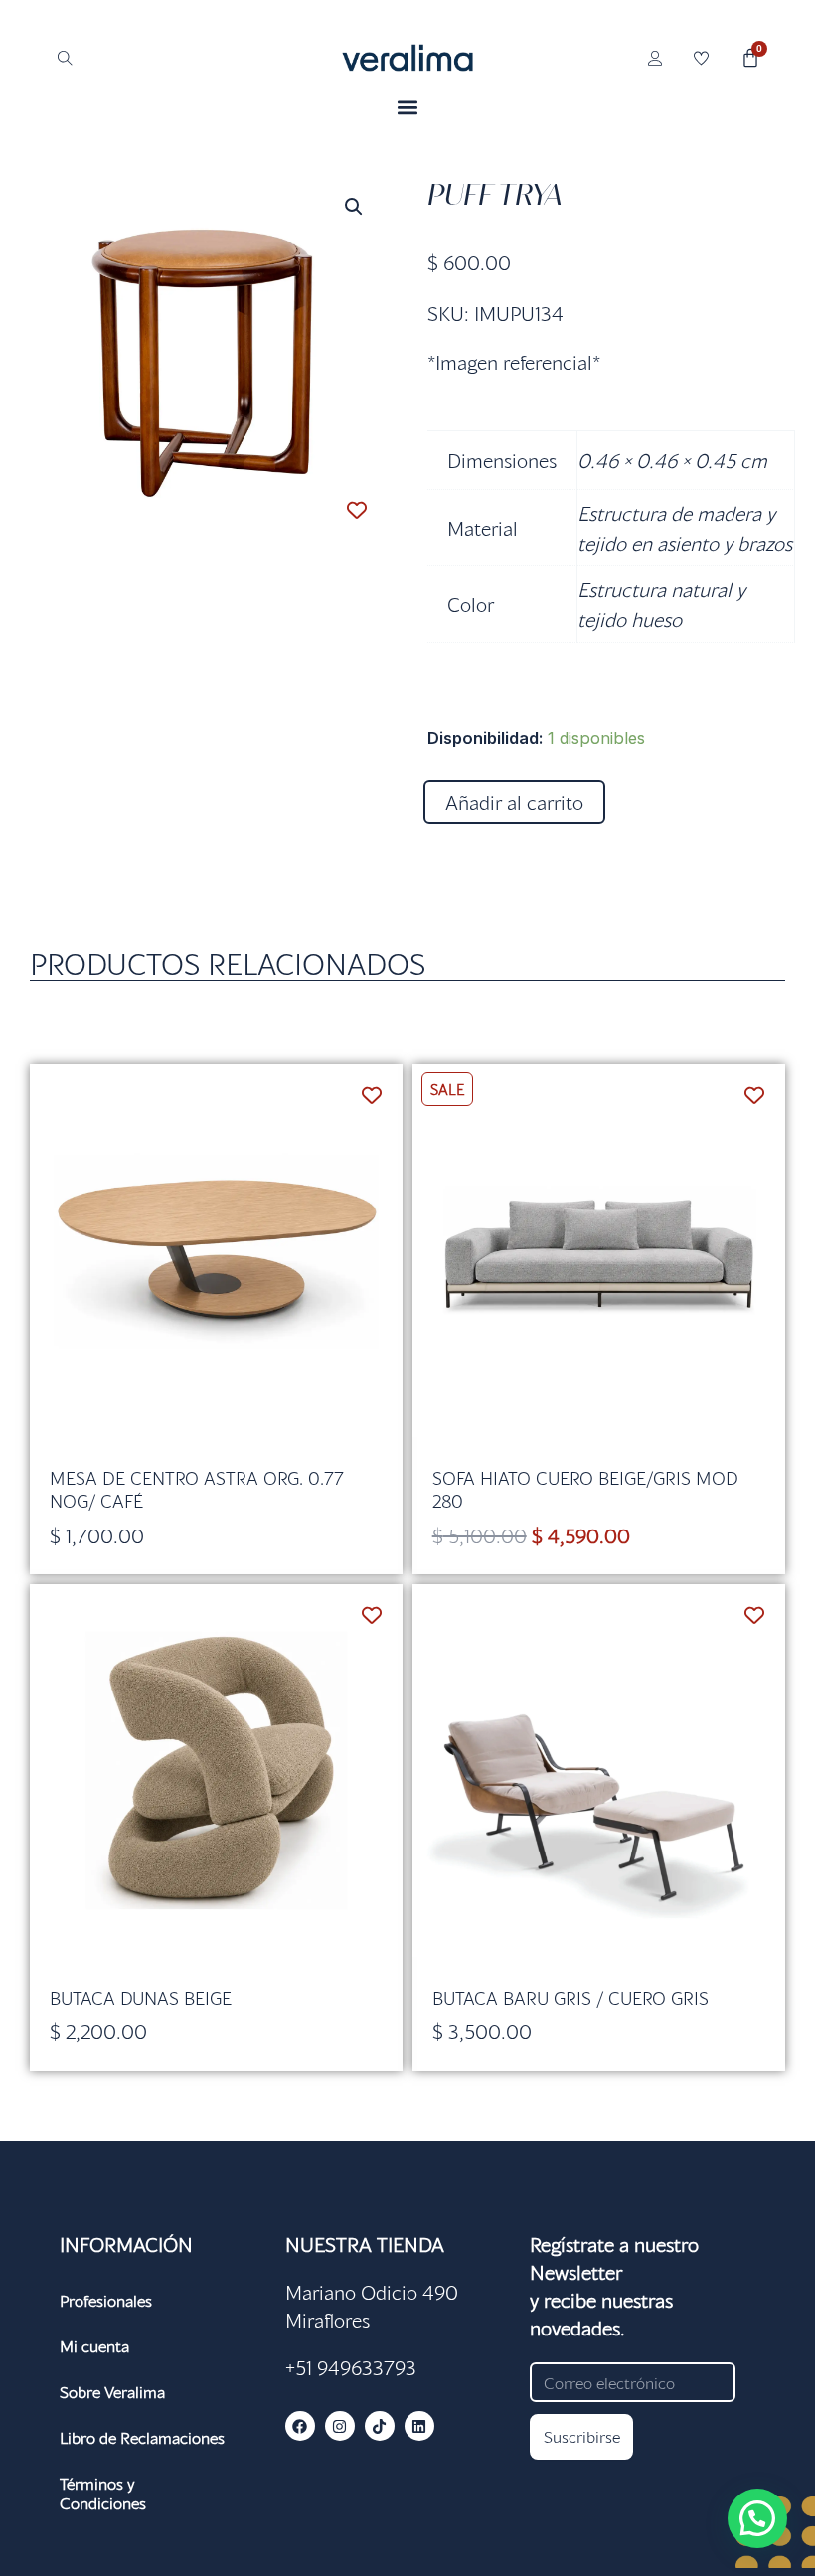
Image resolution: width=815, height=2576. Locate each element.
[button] (408, 107)
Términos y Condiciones (103, 2493)
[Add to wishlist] (357, 510)
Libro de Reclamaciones (142, 2437)
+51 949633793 (351, 2367)
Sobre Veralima (112, 2392)
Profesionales (106, 2300)
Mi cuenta (94, 2346)
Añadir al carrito (514, 802)
